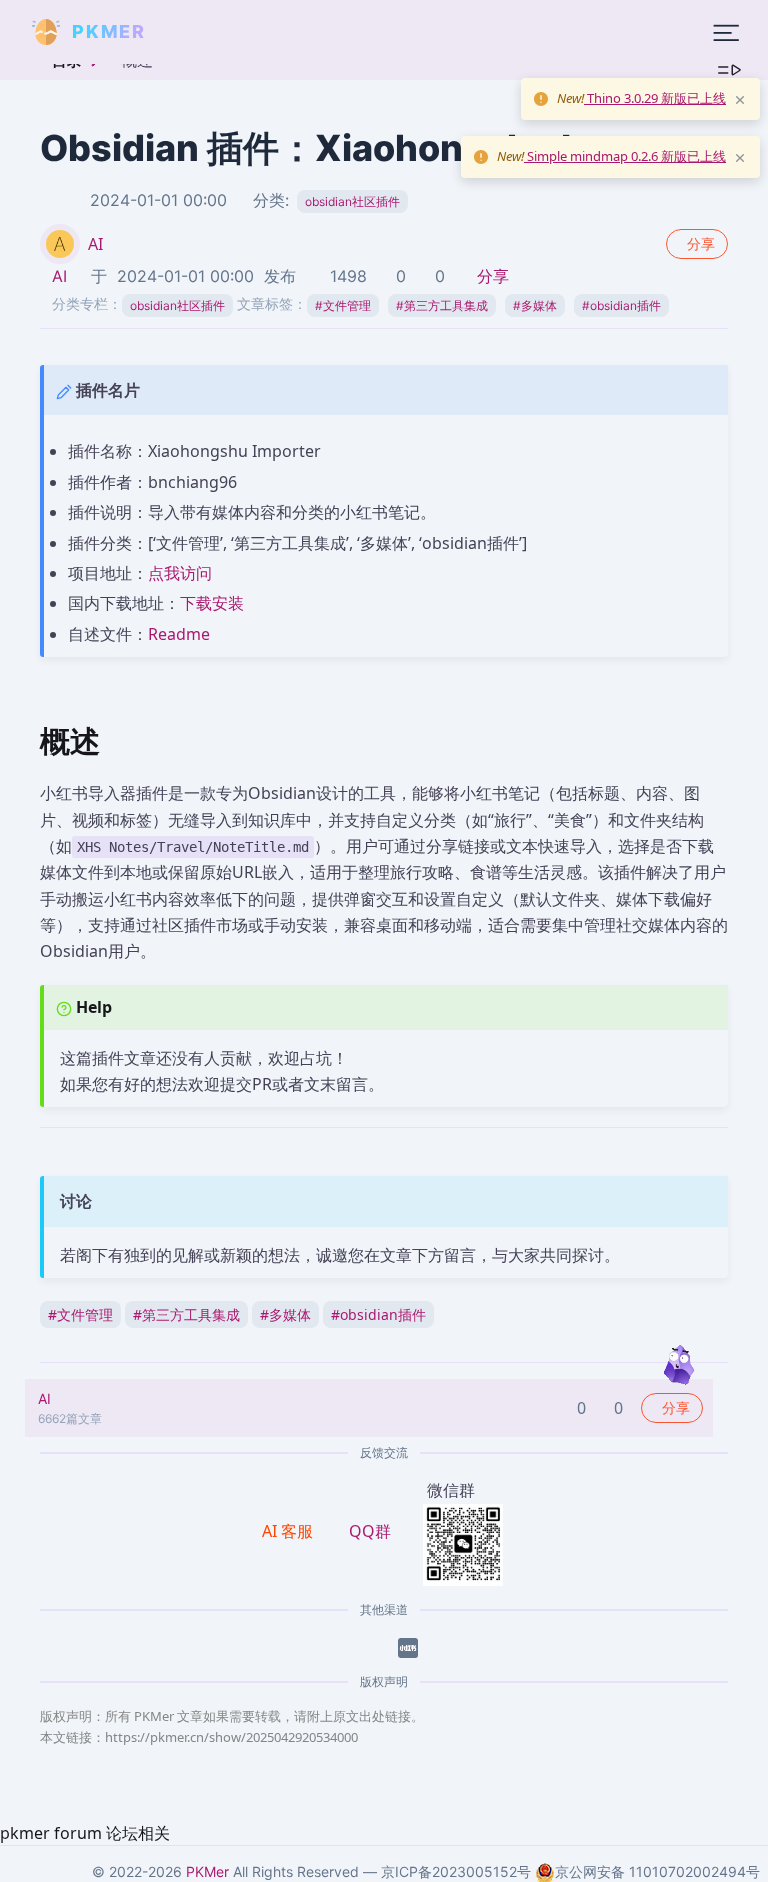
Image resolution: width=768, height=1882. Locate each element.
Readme (179, 634)
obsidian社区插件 (352, 201)
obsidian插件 (621, 305)
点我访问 (180, 573)
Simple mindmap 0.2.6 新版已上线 (625, 156)
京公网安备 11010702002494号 (657, 1871)
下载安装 (212, 603)
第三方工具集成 (442, 305)
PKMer (207, 1871)
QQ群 (370, 1531)
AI (95, 244)
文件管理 (343, 305)
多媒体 (535, 305)
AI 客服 (289, 1531)
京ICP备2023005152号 (456, 1871)
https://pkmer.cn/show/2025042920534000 (231, 1737)
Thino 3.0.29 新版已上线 (655, 98)
